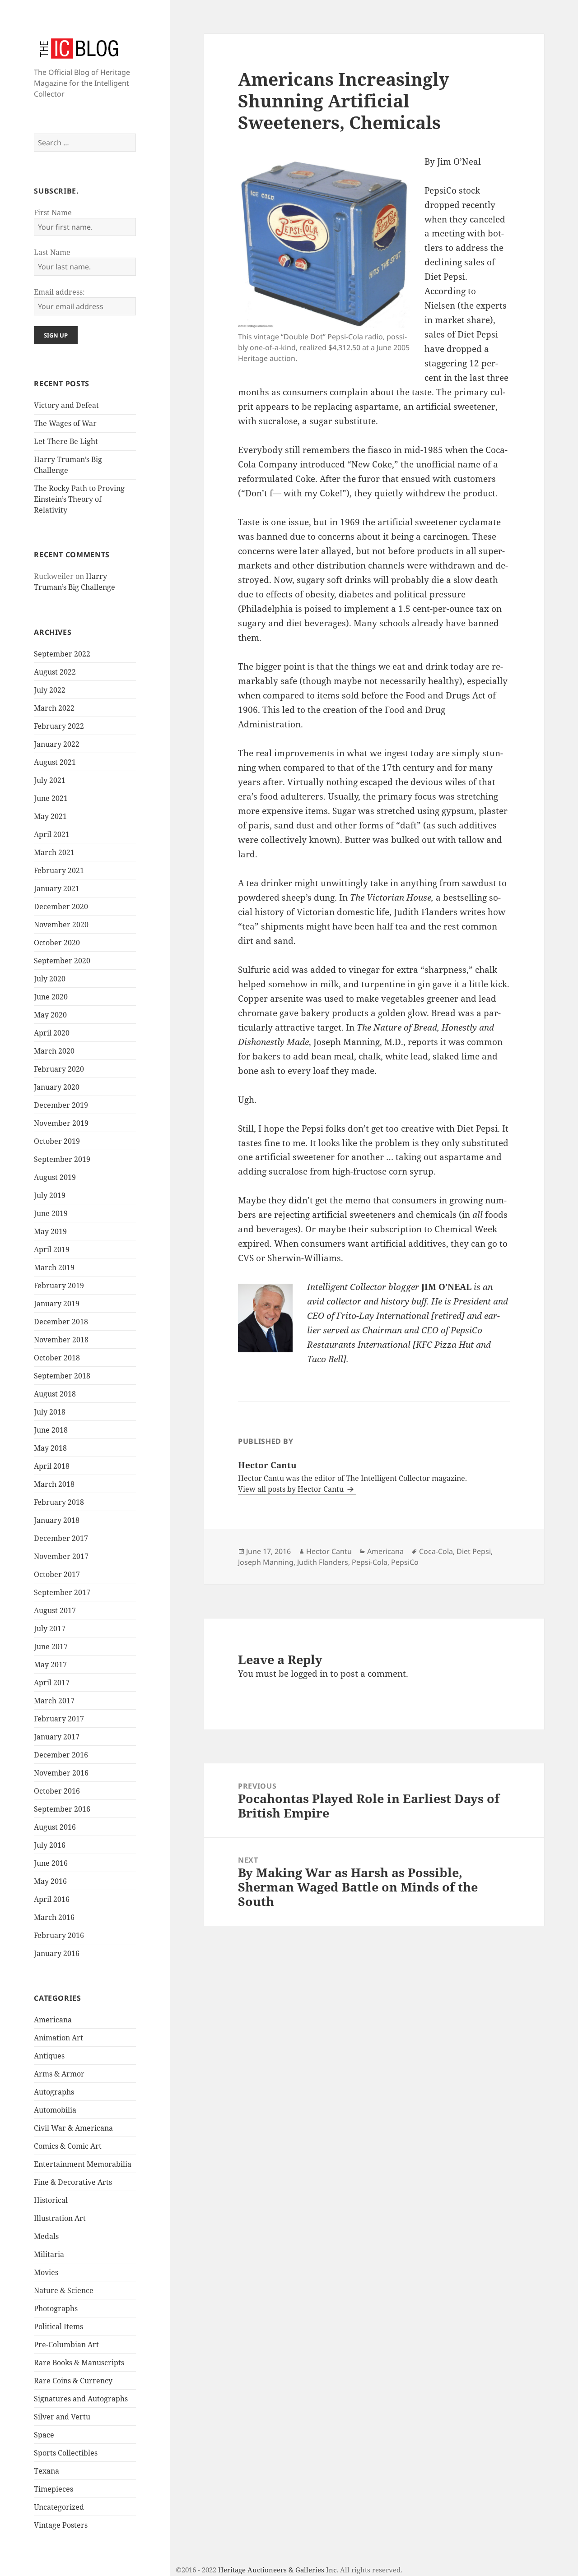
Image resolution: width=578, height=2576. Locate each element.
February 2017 (59, 1719)
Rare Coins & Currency (73, 2381)
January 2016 (57, 1953)
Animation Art (58, 2038)
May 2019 (50, 1231)
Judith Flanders (323, 1562)
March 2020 (54, 1051)
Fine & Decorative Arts (73, 2182)
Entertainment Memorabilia (83, 2164)
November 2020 (61, 925)
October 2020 (57, 943)
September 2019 (62, 1159)
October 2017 (57, 1574)
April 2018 (52, 1466)
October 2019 (57, 1141)
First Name (53, 213)
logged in (309, 1674)
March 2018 (54, 1484)
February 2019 (59, 1286)
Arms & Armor (59, 2074)
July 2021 (50, 780)
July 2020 (50, 979)
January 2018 (57, 1520)
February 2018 (59, 1502)
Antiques (49, 2056)
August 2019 (55, 1177)
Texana (47, 2471)
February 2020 (59, 1069)
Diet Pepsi (474, 1551)
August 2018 (55, 1394)
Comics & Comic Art (68, 2146)
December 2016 (61, 1755)
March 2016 (54, 1917)
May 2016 (50, 1881)
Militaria (49, 2254)
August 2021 (55, 762)
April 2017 (52, 1683)
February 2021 (59, 870)
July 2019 (50, 1195)
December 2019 (61, 1105)
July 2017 (50, 1628)
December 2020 (61, 906)
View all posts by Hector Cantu (292, 1489)
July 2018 (50, 1412)
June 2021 (51, 798)
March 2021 (54, 852)
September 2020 (62, 961)
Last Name (52, 252)
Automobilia (55, 2110)
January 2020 (57, 1087)
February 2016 (59, 1935)
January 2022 (57, 744)
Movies (46, 2272)
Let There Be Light (66, 441)
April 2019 (52, 1249)
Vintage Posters (61, 2525)
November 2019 (61, 1123)
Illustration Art (60, 2218)
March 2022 (54, 708)
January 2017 (57, 1737)
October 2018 (57, 1358)
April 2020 (52, 1033)
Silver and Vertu (62, 2417)
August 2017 (55, 1610)
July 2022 (50, 690)
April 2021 (52, 834)
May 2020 (50, 1015)
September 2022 (62, 654)
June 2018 (51, 1430)
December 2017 (61, 1538)
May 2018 (50, 1448)
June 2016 (51, 1863)
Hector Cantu (329, 1551)
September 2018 (62, 1376)
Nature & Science (64, 2290)
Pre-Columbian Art (66, 2345)
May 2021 (50, 816)
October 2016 (57, 1791)
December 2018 (61, 1322)
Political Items (58, 2326)
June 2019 (51, 1213)
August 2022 (55, 672)
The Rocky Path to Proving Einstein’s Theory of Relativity (79, 499)
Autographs (54, 2092)
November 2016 (61, 1773)
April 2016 (52, 1899)
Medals (46, 2236)
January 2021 (57, 888)
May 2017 (50, 1665)
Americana (53, 2020)
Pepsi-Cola (370, 1562)
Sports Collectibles (66, 2453)
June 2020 (51, 997)
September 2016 (62, 1809)
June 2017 (51, 1646)
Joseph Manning (266, 1562)
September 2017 (62, 1592)
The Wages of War (65, 423)
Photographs (56, 2308)
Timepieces (54, 2489)
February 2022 (59, 726)
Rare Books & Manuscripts (79, 2363)
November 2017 (61, 1556)
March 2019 (54, 1267)
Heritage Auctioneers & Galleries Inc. (278, 2570)
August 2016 (55, 1827)
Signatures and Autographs (81, 2399)
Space (44, 2435)
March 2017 (54, 1701)
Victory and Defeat (66, 405)
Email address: (59, 292)
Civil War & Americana (73, 2128)
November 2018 (61, 1340)
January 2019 (57, 1304)
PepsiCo (405, 1562)
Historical (51, 2200)
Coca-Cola (436, 1551)
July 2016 (50, 1845)
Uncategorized (59, 2507)
